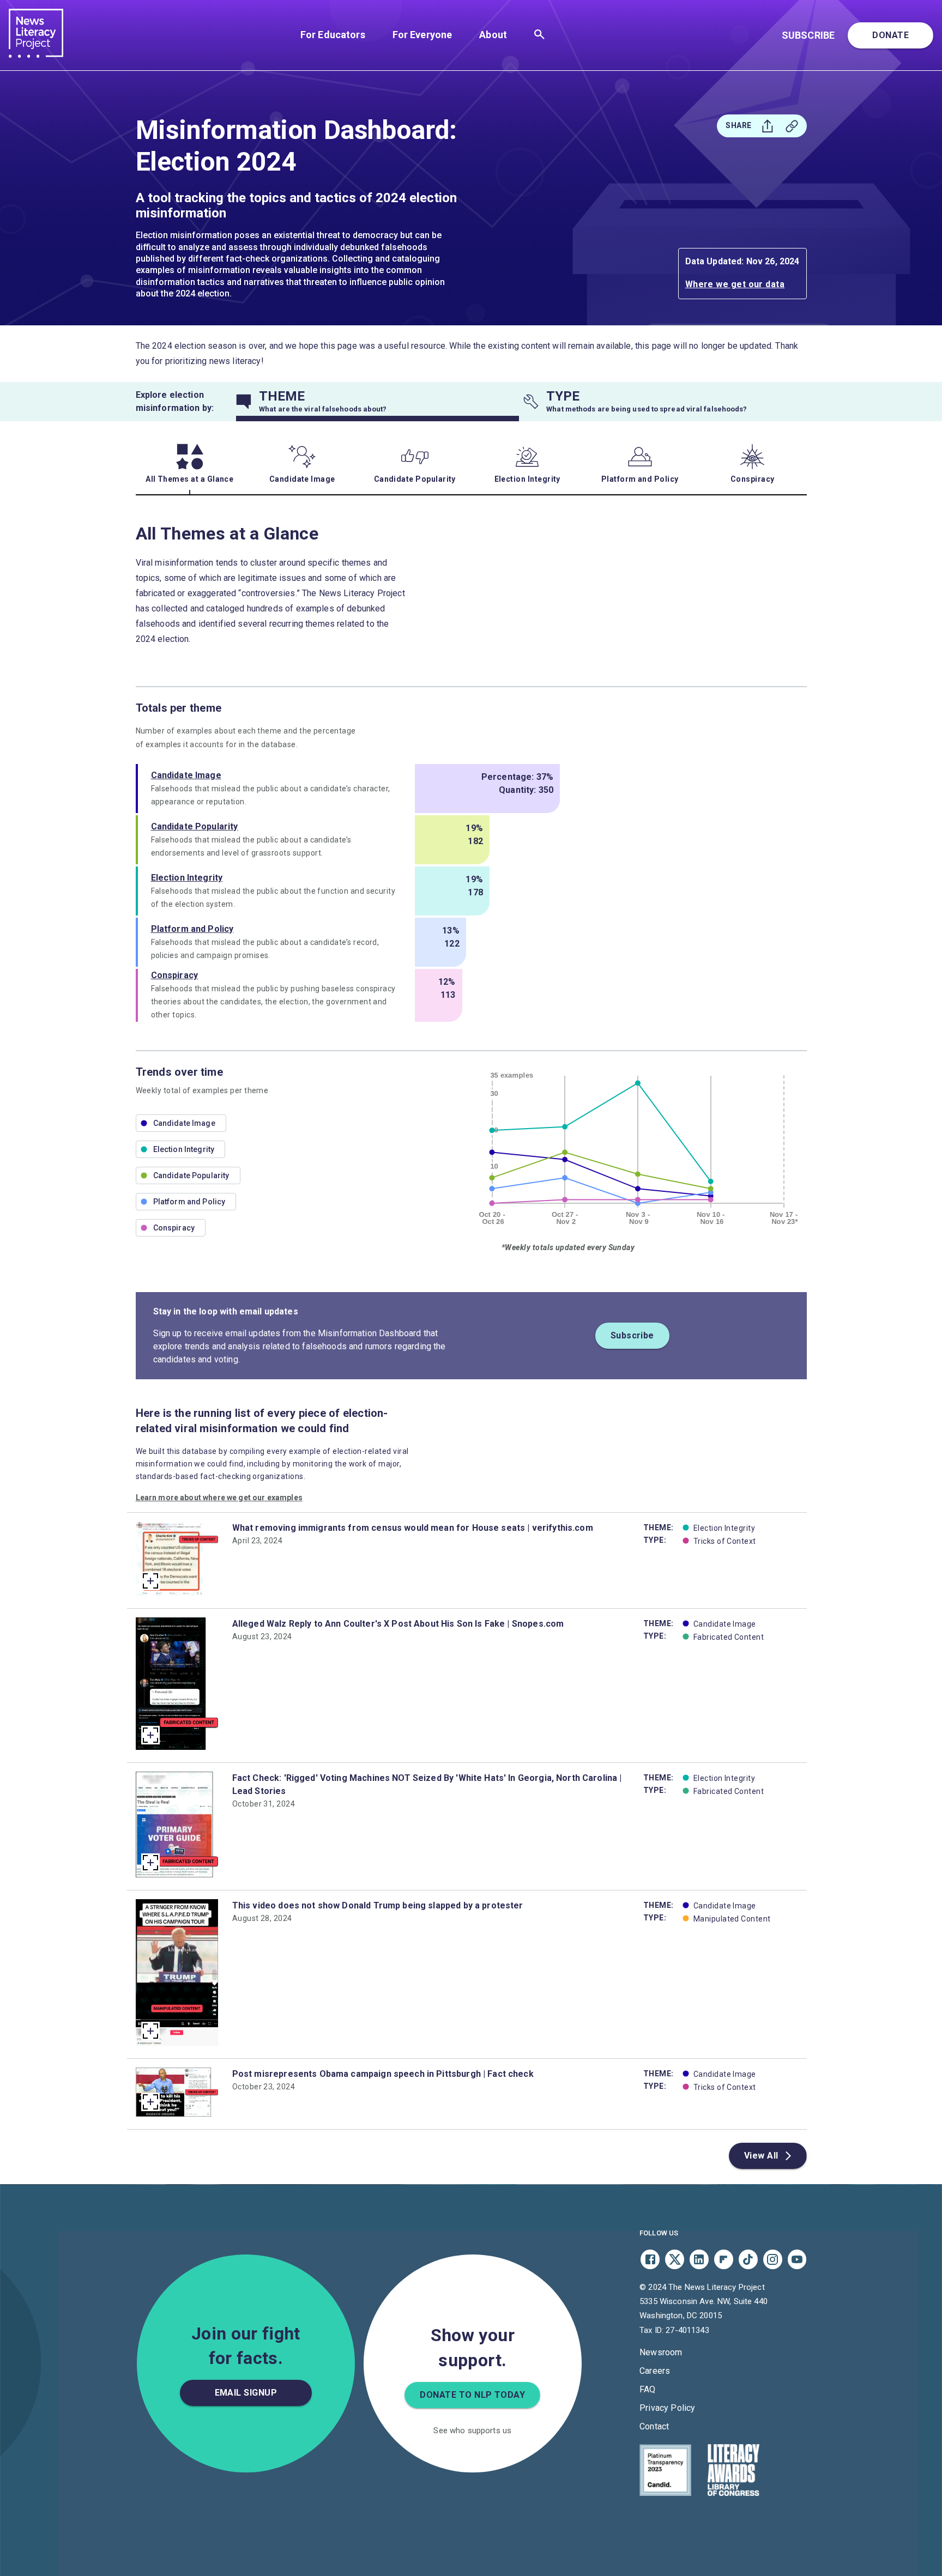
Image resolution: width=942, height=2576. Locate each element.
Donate (890, 35)
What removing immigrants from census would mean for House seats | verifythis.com (413, 1528)
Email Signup (246, 2393)
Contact (654, 2426)
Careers (655, 2371)
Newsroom (661, 2352)
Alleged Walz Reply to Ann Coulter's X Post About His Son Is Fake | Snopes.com (398, 1624)
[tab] (378, 402)
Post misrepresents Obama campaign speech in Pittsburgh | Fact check (383, 2074)
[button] (181, 1123)
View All (761, 2156)
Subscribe (808, 35)
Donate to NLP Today (472, 2395)
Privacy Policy (667, 2408)
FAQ (647, 2389)
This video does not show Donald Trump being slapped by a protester (378, 1905)
